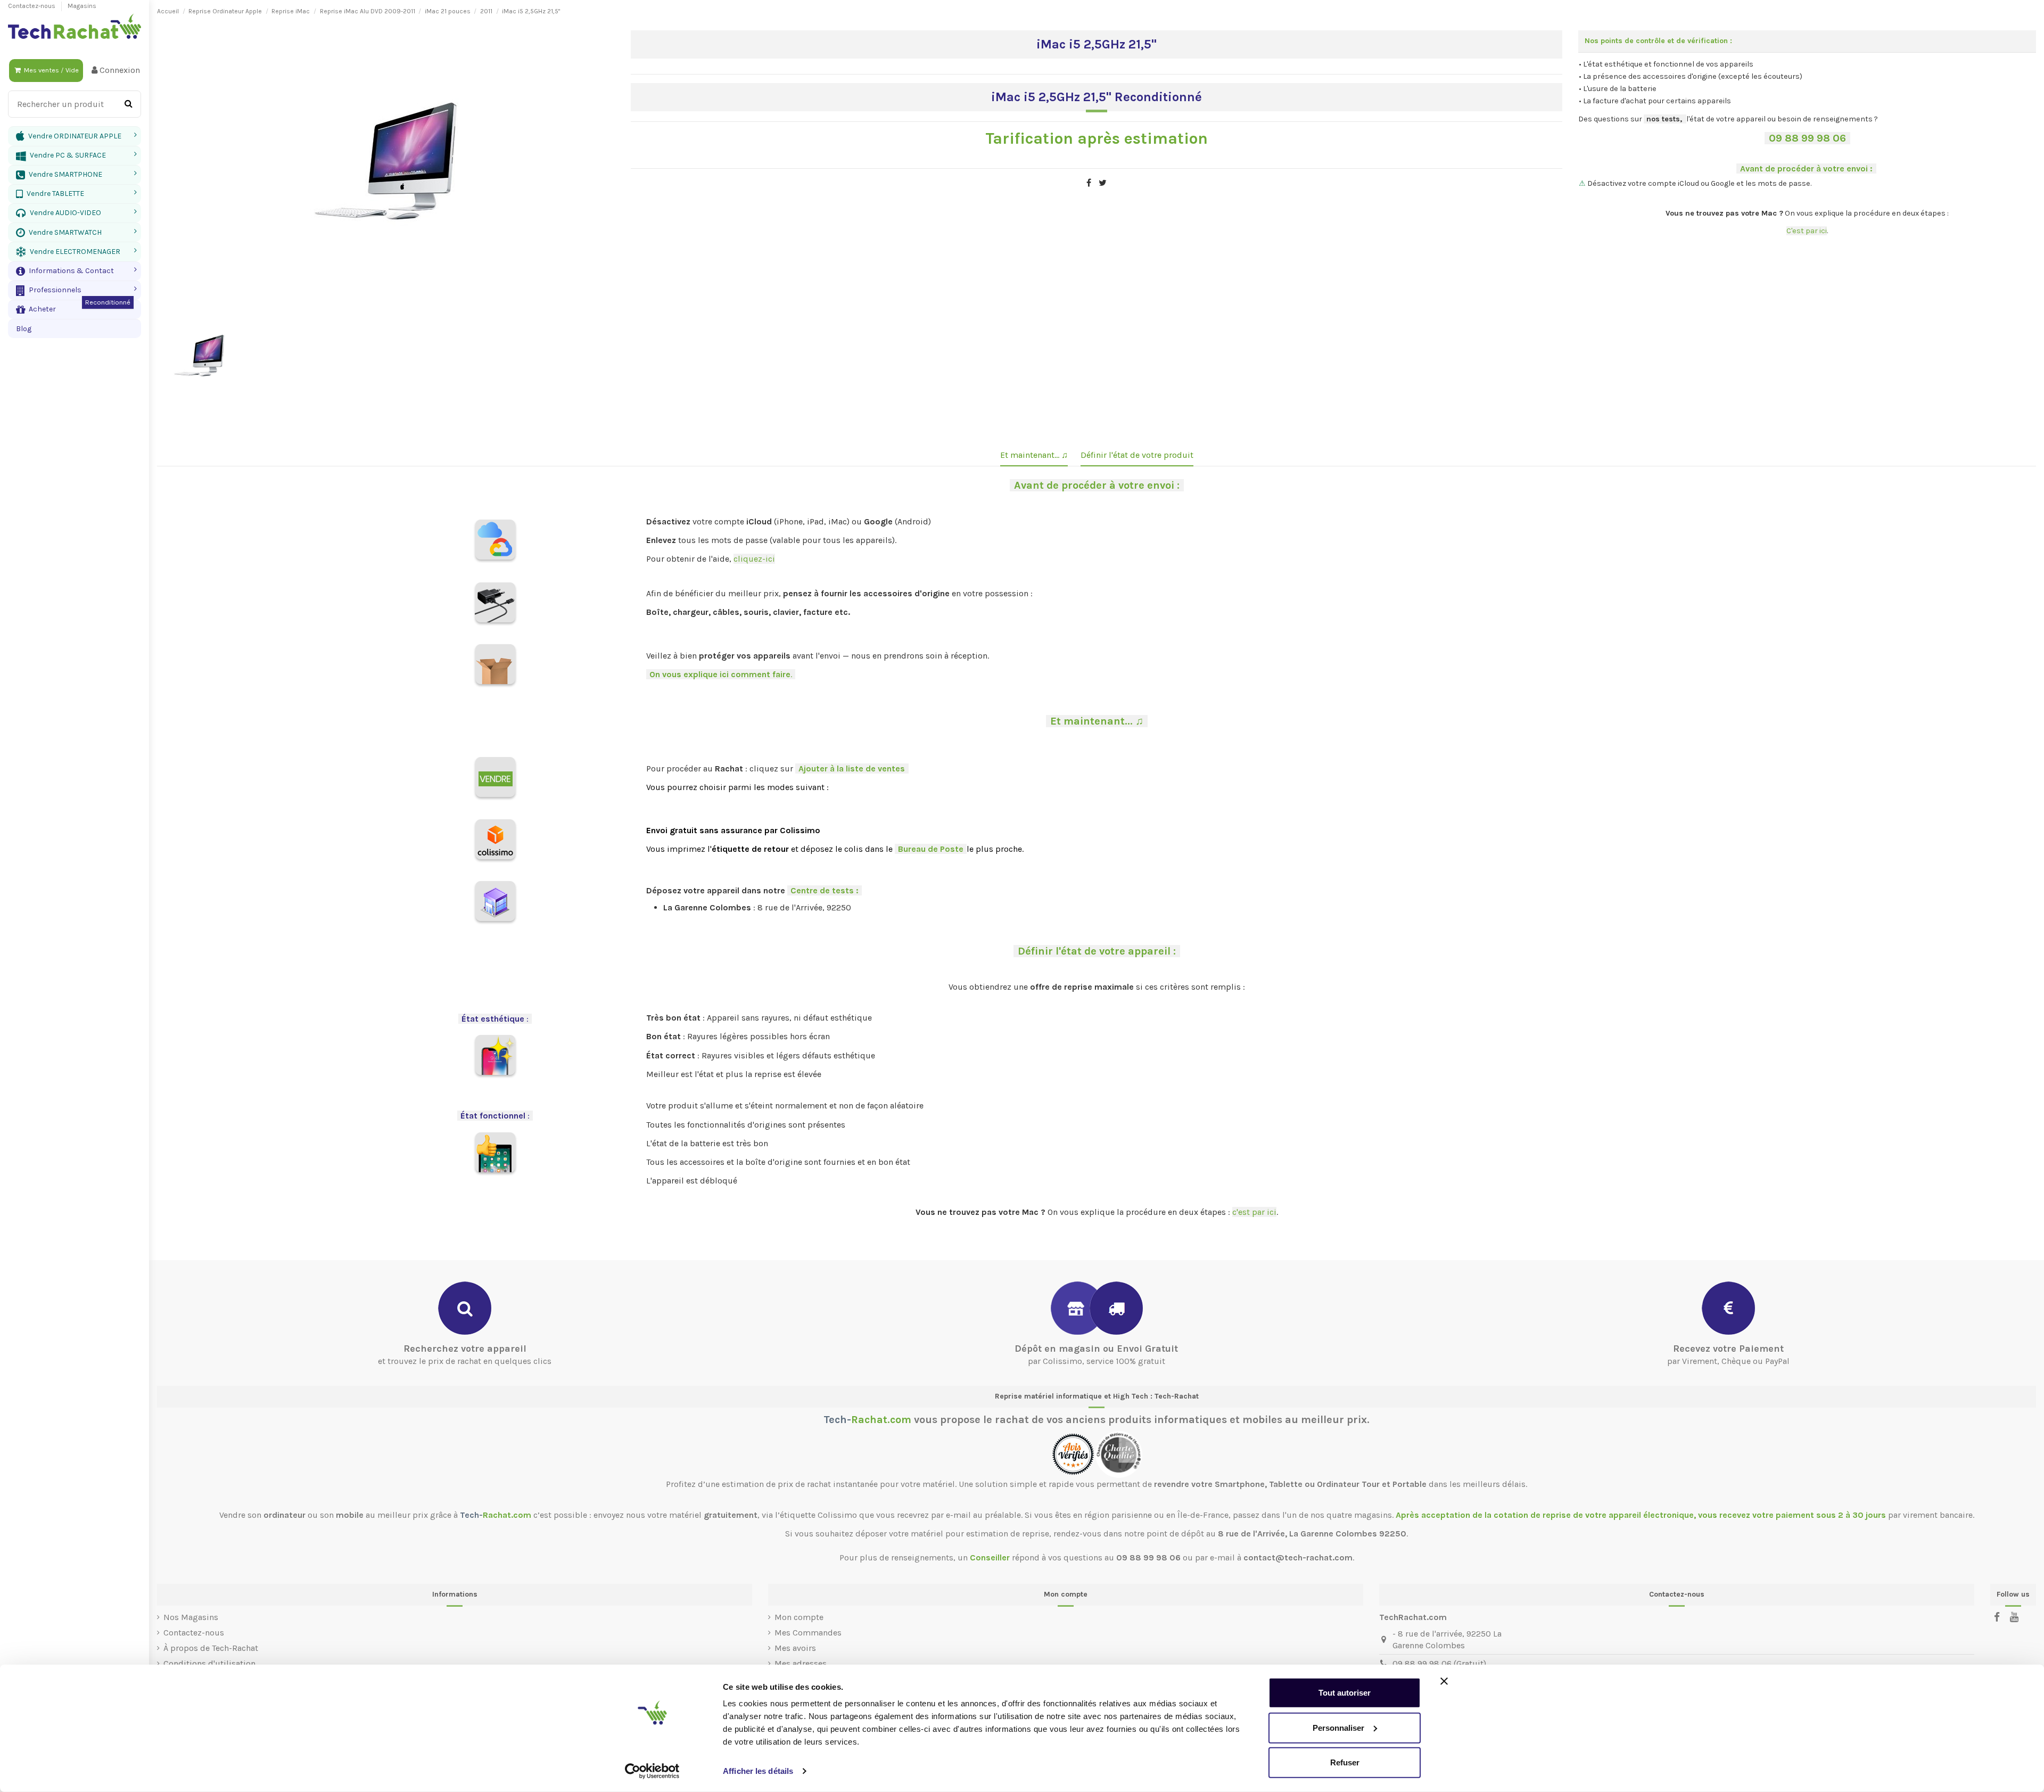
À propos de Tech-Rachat (211, 1648)
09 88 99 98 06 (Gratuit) (1439, 1663)
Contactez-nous (32, 6)
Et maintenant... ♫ (1034, 455)
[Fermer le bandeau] (1444, 1681)
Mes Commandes (808, 1633)
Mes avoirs (795, 1648)
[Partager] (1089, 183)
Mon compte (799, 1617)
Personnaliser (1338, 1727)
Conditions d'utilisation (209, 1663)
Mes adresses (801, 1663)
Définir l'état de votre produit (1137, 455)
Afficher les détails (758, 1771)
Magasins (82, 6)
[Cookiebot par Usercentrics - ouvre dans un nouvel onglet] (652, 1771)
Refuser (1345, 1762)
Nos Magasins (191, 1617)
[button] (75, 271)
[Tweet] (1103, 183)
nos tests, (1664, 119)
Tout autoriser (1345, 1693)
